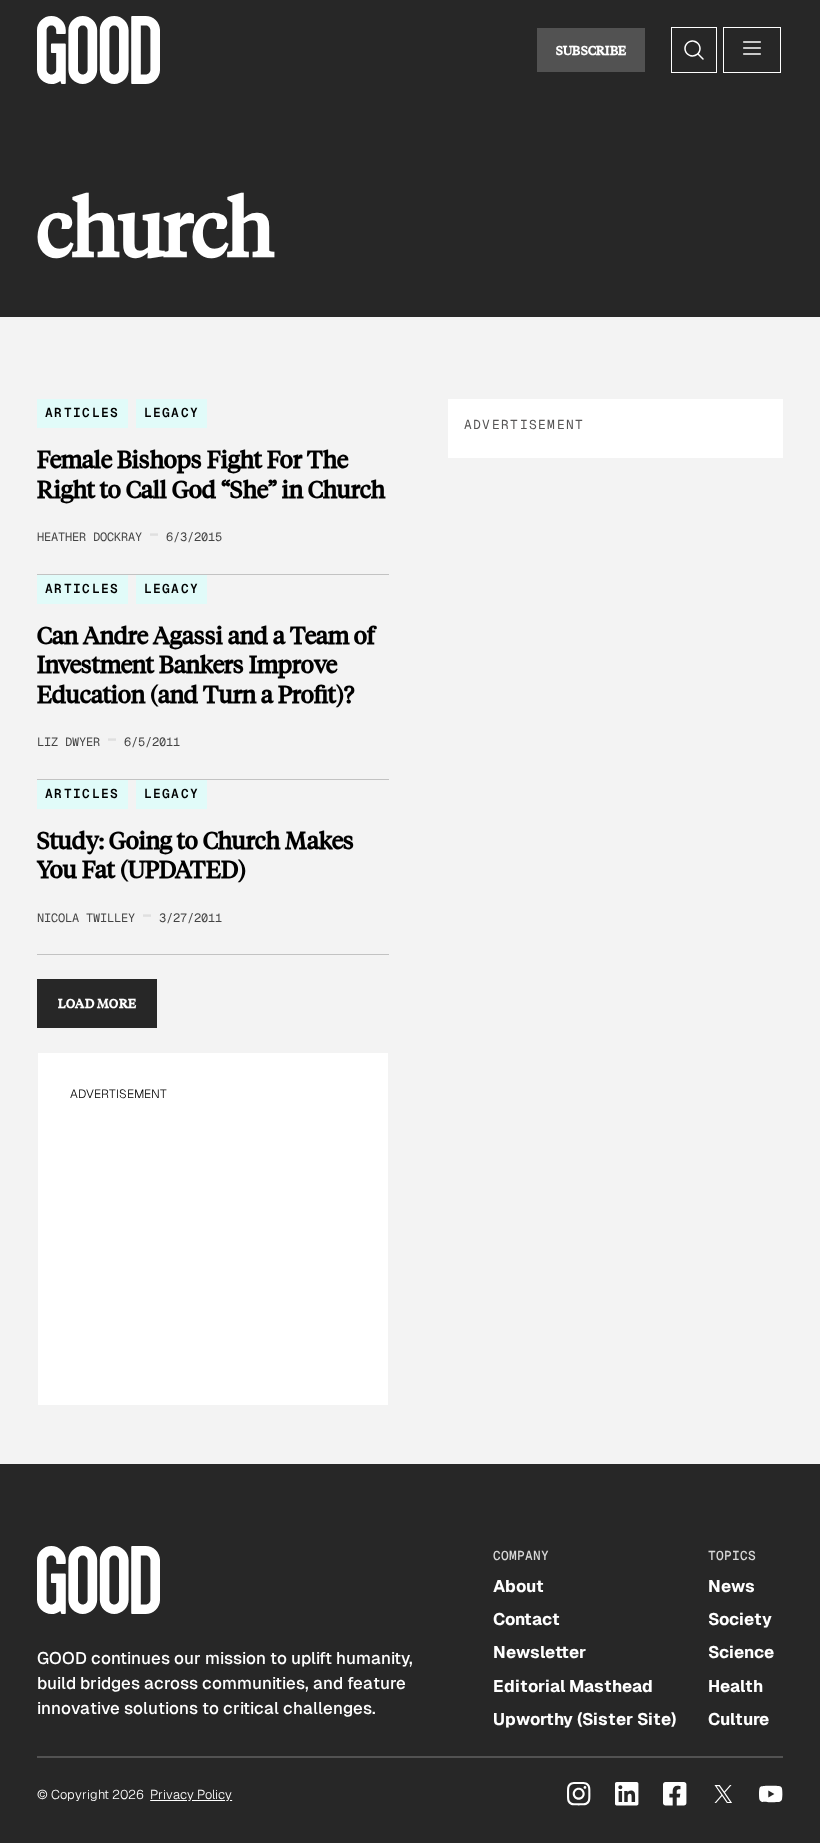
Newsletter (539, 1652)
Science (741, 1652)
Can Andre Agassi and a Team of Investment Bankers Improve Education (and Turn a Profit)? (206, 664)
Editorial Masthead (573, 1686)
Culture (738, 1719)
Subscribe (591, 50)
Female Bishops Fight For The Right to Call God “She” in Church (211, 473)
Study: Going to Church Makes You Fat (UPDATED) (195, 854)
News (731, 1586)
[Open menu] (752, 50)
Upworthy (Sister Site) (584, 1719)
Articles (82, 412)
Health (735, 1686)
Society (740, 1619)
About (518, 1586)
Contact (526, 1619)
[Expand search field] (694, 50)
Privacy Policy (191, 1794)
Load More (97, 1003)
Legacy (172, 412)
